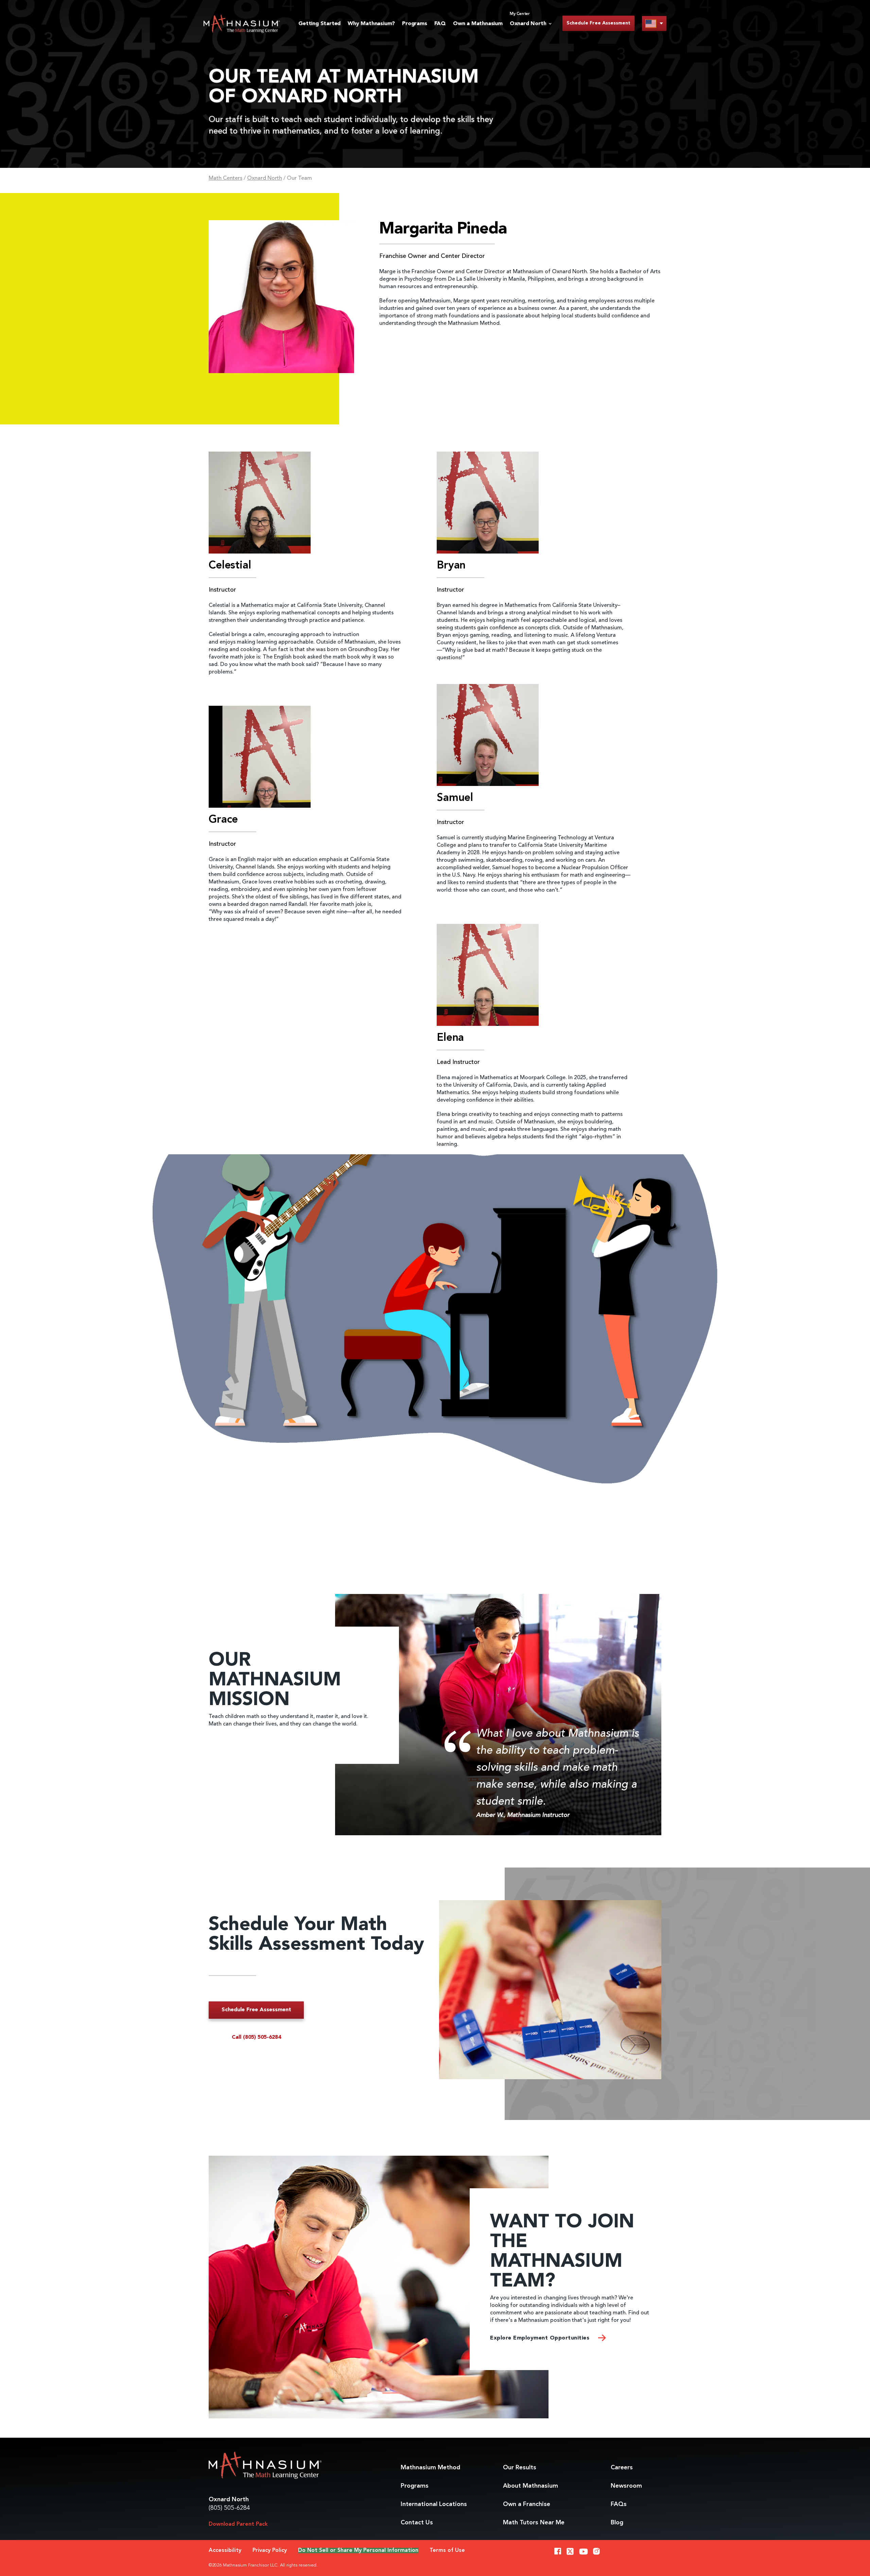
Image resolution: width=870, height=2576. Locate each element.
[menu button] (654, 23)
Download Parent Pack (238, 2524)
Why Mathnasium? (371, 24)
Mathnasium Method (430, 2468)
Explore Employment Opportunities (541, 2338)
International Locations (434, 2504)
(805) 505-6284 (229, 2508)
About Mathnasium (530, 2486)
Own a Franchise (527, 2504)
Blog (617, 2523)
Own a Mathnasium (478, 24)
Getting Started (319, 24)
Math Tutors (534, 2523)
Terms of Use (447, 2551)
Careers (622, 2468)
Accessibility (225, 2551)
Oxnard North (265, 178)
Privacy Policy (270, 2551)
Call (256, 2037)
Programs (414, 24)
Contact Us (417, 2523)
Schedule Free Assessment (598, 23)
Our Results (520, 2468)
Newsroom (626, 2486)
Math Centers (225, 178)
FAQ (440, 24)
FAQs (619, 2504)
